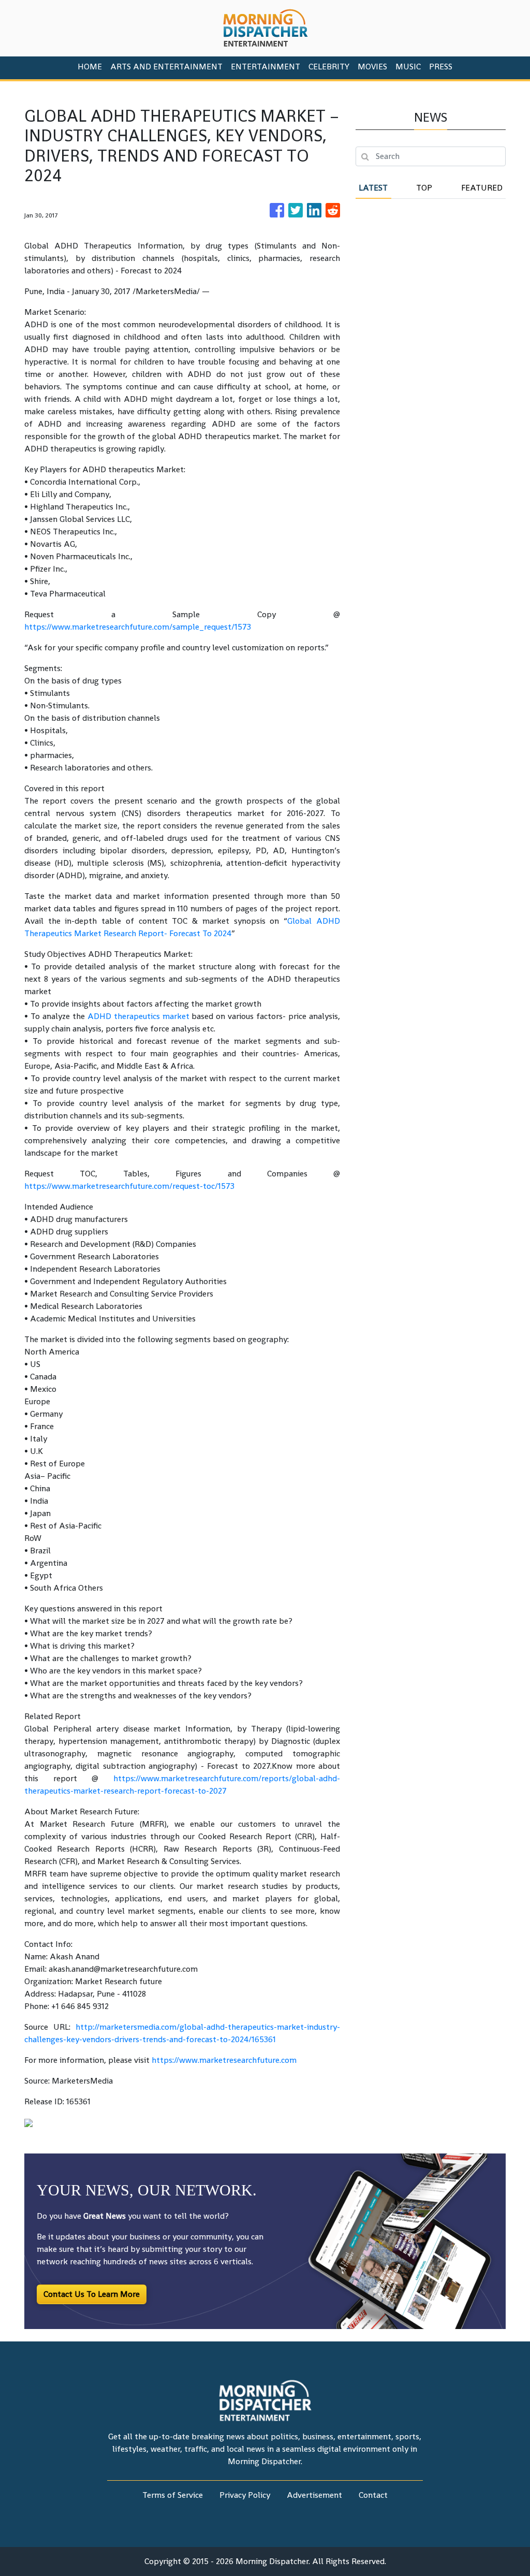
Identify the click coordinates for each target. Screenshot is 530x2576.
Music (408, 67)
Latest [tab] (373, 188)
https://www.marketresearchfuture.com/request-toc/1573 (129, 1186)
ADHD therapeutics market (138, 1016)
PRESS (441, 67)
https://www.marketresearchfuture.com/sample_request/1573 (138, 627)
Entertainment (266, 67)
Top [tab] (424, 188)
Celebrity (329, 67)
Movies (372, 67)
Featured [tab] (482, 188)
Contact (373, 2495)
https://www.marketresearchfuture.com (224, 2060)
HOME (90, 67)
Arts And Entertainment (166, 67)
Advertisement (314, 2495)
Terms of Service (173, 2495)
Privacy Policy (245, 2495)
